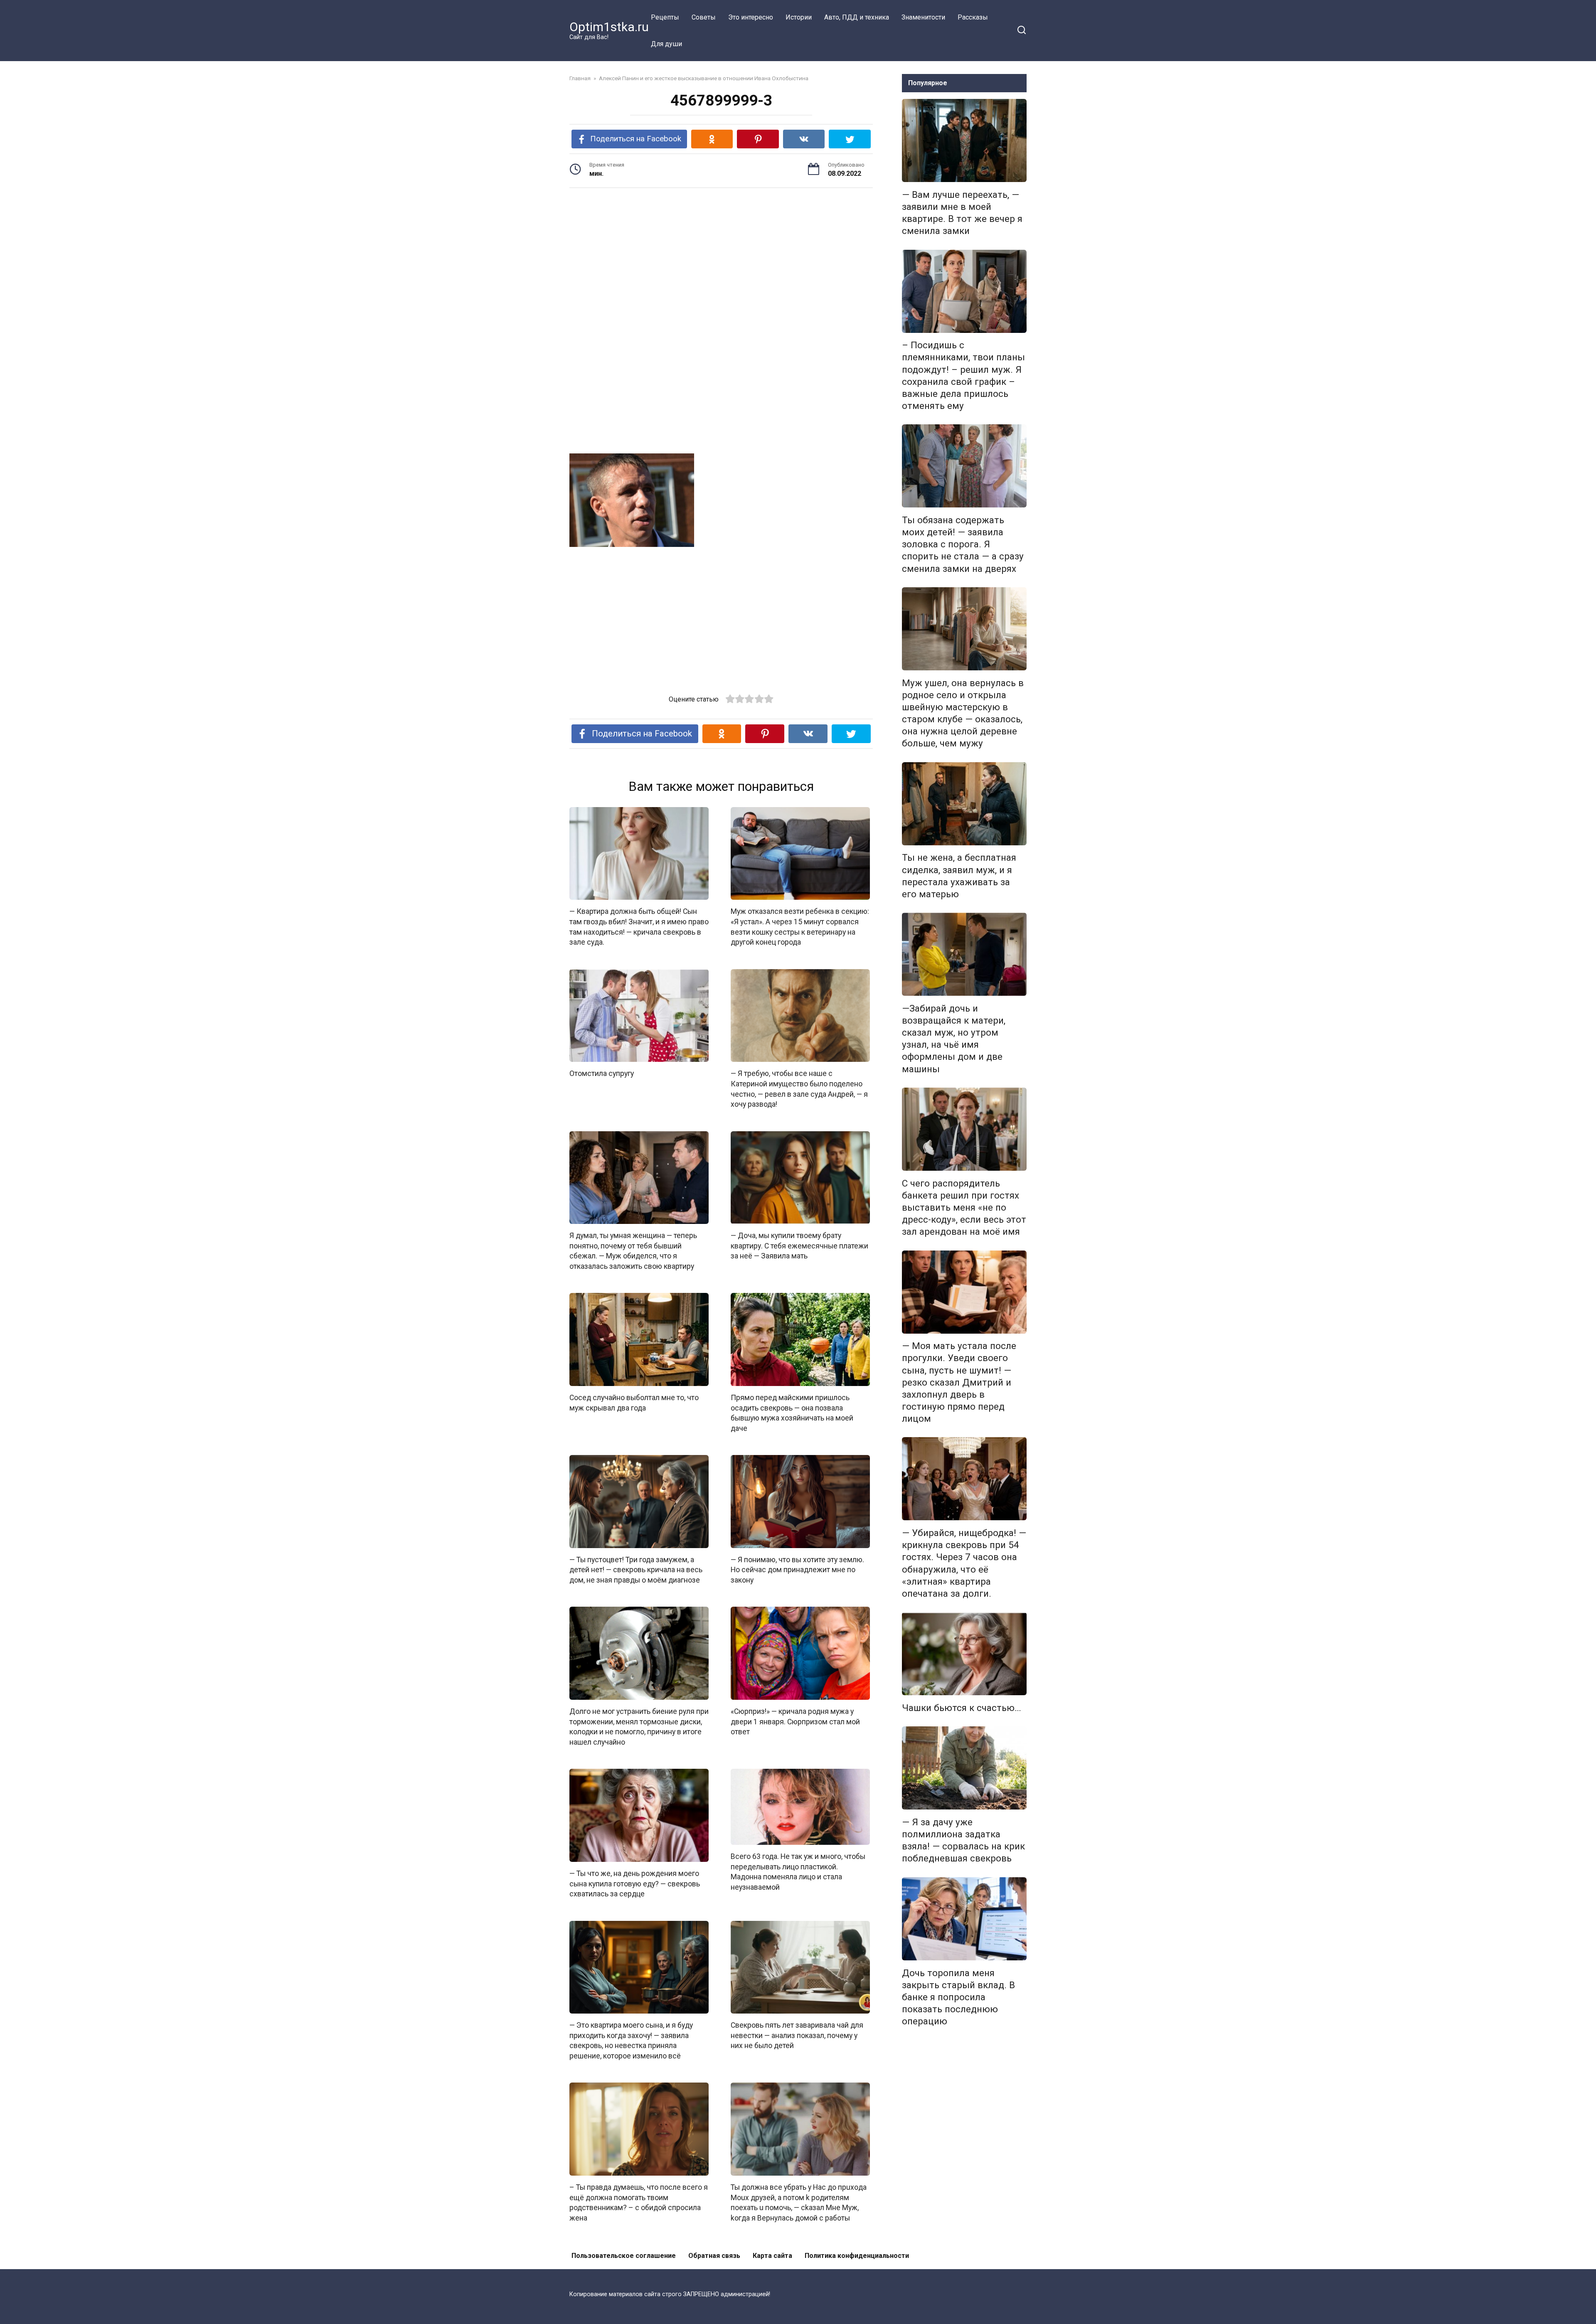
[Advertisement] (721, 259)
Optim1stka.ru (609, 27)
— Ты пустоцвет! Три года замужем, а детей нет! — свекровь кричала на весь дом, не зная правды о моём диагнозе (636, 1570)
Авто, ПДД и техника (857, 17)
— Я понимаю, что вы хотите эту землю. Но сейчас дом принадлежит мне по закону (797, 1570)
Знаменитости (923, 17)
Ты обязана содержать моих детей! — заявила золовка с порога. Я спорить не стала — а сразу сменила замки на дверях (963, 544)
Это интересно (751, 17)
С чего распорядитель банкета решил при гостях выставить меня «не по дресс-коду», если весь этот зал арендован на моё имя (964, 1208)
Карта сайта (772, 2256)
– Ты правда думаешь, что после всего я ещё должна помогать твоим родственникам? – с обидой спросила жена (639, 2203)
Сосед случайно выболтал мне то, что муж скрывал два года (634, 1403)
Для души (666, 44)
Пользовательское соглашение (624, 2256)
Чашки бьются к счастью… (962, 1708)
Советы (704, 17)
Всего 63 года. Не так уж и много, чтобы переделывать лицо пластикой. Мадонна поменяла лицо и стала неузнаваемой (798, 1872)
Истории (799, 17)
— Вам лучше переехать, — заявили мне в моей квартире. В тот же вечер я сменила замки (962, 213)
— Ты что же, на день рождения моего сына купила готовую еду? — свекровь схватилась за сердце (635, 1884)
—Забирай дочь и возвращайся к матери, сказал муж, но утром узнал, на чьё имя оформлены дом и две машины (954, 1039)
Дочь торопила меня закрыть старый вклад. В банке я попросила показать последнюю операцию (958, 1997)
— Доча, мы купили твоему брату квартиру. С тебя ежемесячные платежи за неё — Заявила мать (799, 1246)
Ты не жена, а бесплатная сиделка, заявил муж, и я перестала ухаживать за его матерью (959, 876)
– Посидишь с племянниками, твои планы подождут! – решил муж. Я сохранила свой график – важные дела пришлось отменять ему (963, 376)
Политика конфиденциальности (857, 2256)
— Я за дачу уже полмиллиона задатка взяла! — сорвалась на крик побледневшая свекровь (963, 1840)
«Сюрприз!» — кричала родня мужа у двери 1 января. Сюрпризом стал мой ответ (795, 1722)
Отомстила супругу (602, 1073)
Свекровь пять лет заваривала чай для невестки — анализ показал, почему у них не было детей (797, 2035)
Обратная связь (714, 2256)
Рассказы (973, 17)
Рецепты (665, 17)
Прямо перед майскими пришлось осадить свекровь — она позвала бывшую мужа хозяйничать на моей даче (792, 1413)
